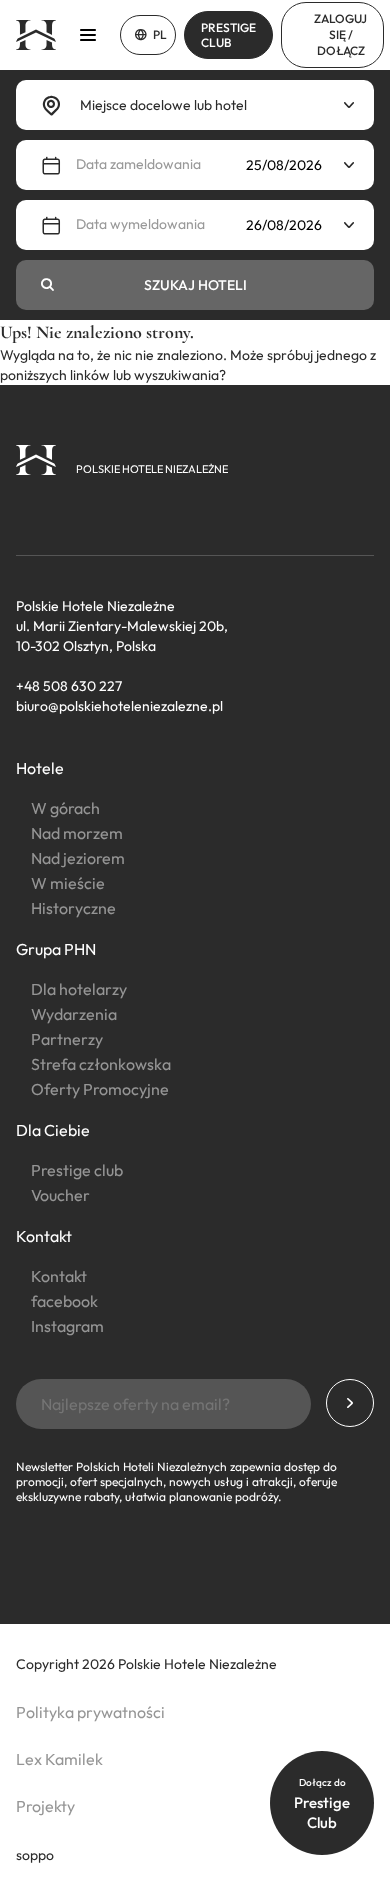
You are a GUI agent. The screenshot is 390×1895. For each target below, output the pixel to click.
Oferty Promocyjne (100, 1089)
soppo (35, 1855)
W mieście (68, 883)
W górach (65, 808)
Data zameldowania (138, 164)
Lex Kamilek (59, 1759)
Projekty (45, 1806)
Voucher (60, 1195)
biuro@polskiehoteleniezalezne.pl (119, 706)
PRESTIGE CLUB (228, 35)
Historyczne (73, 908)
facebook (64, 1301)
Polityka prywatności (90, 1712)
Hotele (40, 768)
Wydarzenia (74, 1014)
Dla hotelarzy (79, 989)
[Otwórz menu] (88, 35)
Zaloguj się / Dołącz (340, 34)
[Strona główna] (36, 35)
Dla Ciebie (53, 1130)
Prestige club (77, 1170)
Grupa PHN (56, 949)
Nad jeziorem (78, 858)
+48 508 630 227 (69, 686)
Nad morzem (77, 833)
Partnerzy (67, 1039)
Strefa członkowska (101, 1064)
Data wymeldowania (140, 224)
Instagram (67, 1326)
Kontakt (44, 1236)
